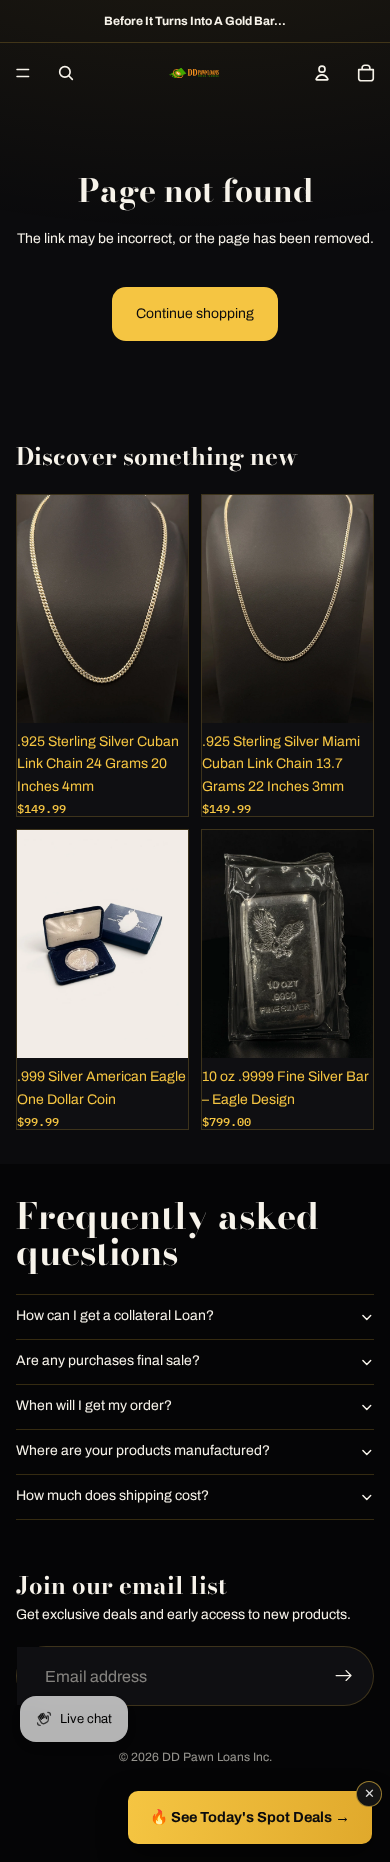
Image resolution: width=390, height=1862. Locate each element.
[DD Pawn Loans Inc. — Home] (194, 73)
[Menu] (23, 73)
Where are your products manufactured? (143, 1450)
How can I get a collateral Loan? (115, 1315)
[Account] (322, 73)
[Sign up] (344, 1677)
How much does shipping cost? (112, 1495)
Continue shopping (195, 313)
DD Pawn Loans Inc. (217, 1757)
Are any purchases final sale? (108, 1360)
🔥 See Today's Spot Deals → (250, 1817)
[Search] (66, 73)
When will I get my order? (94, 1405)
